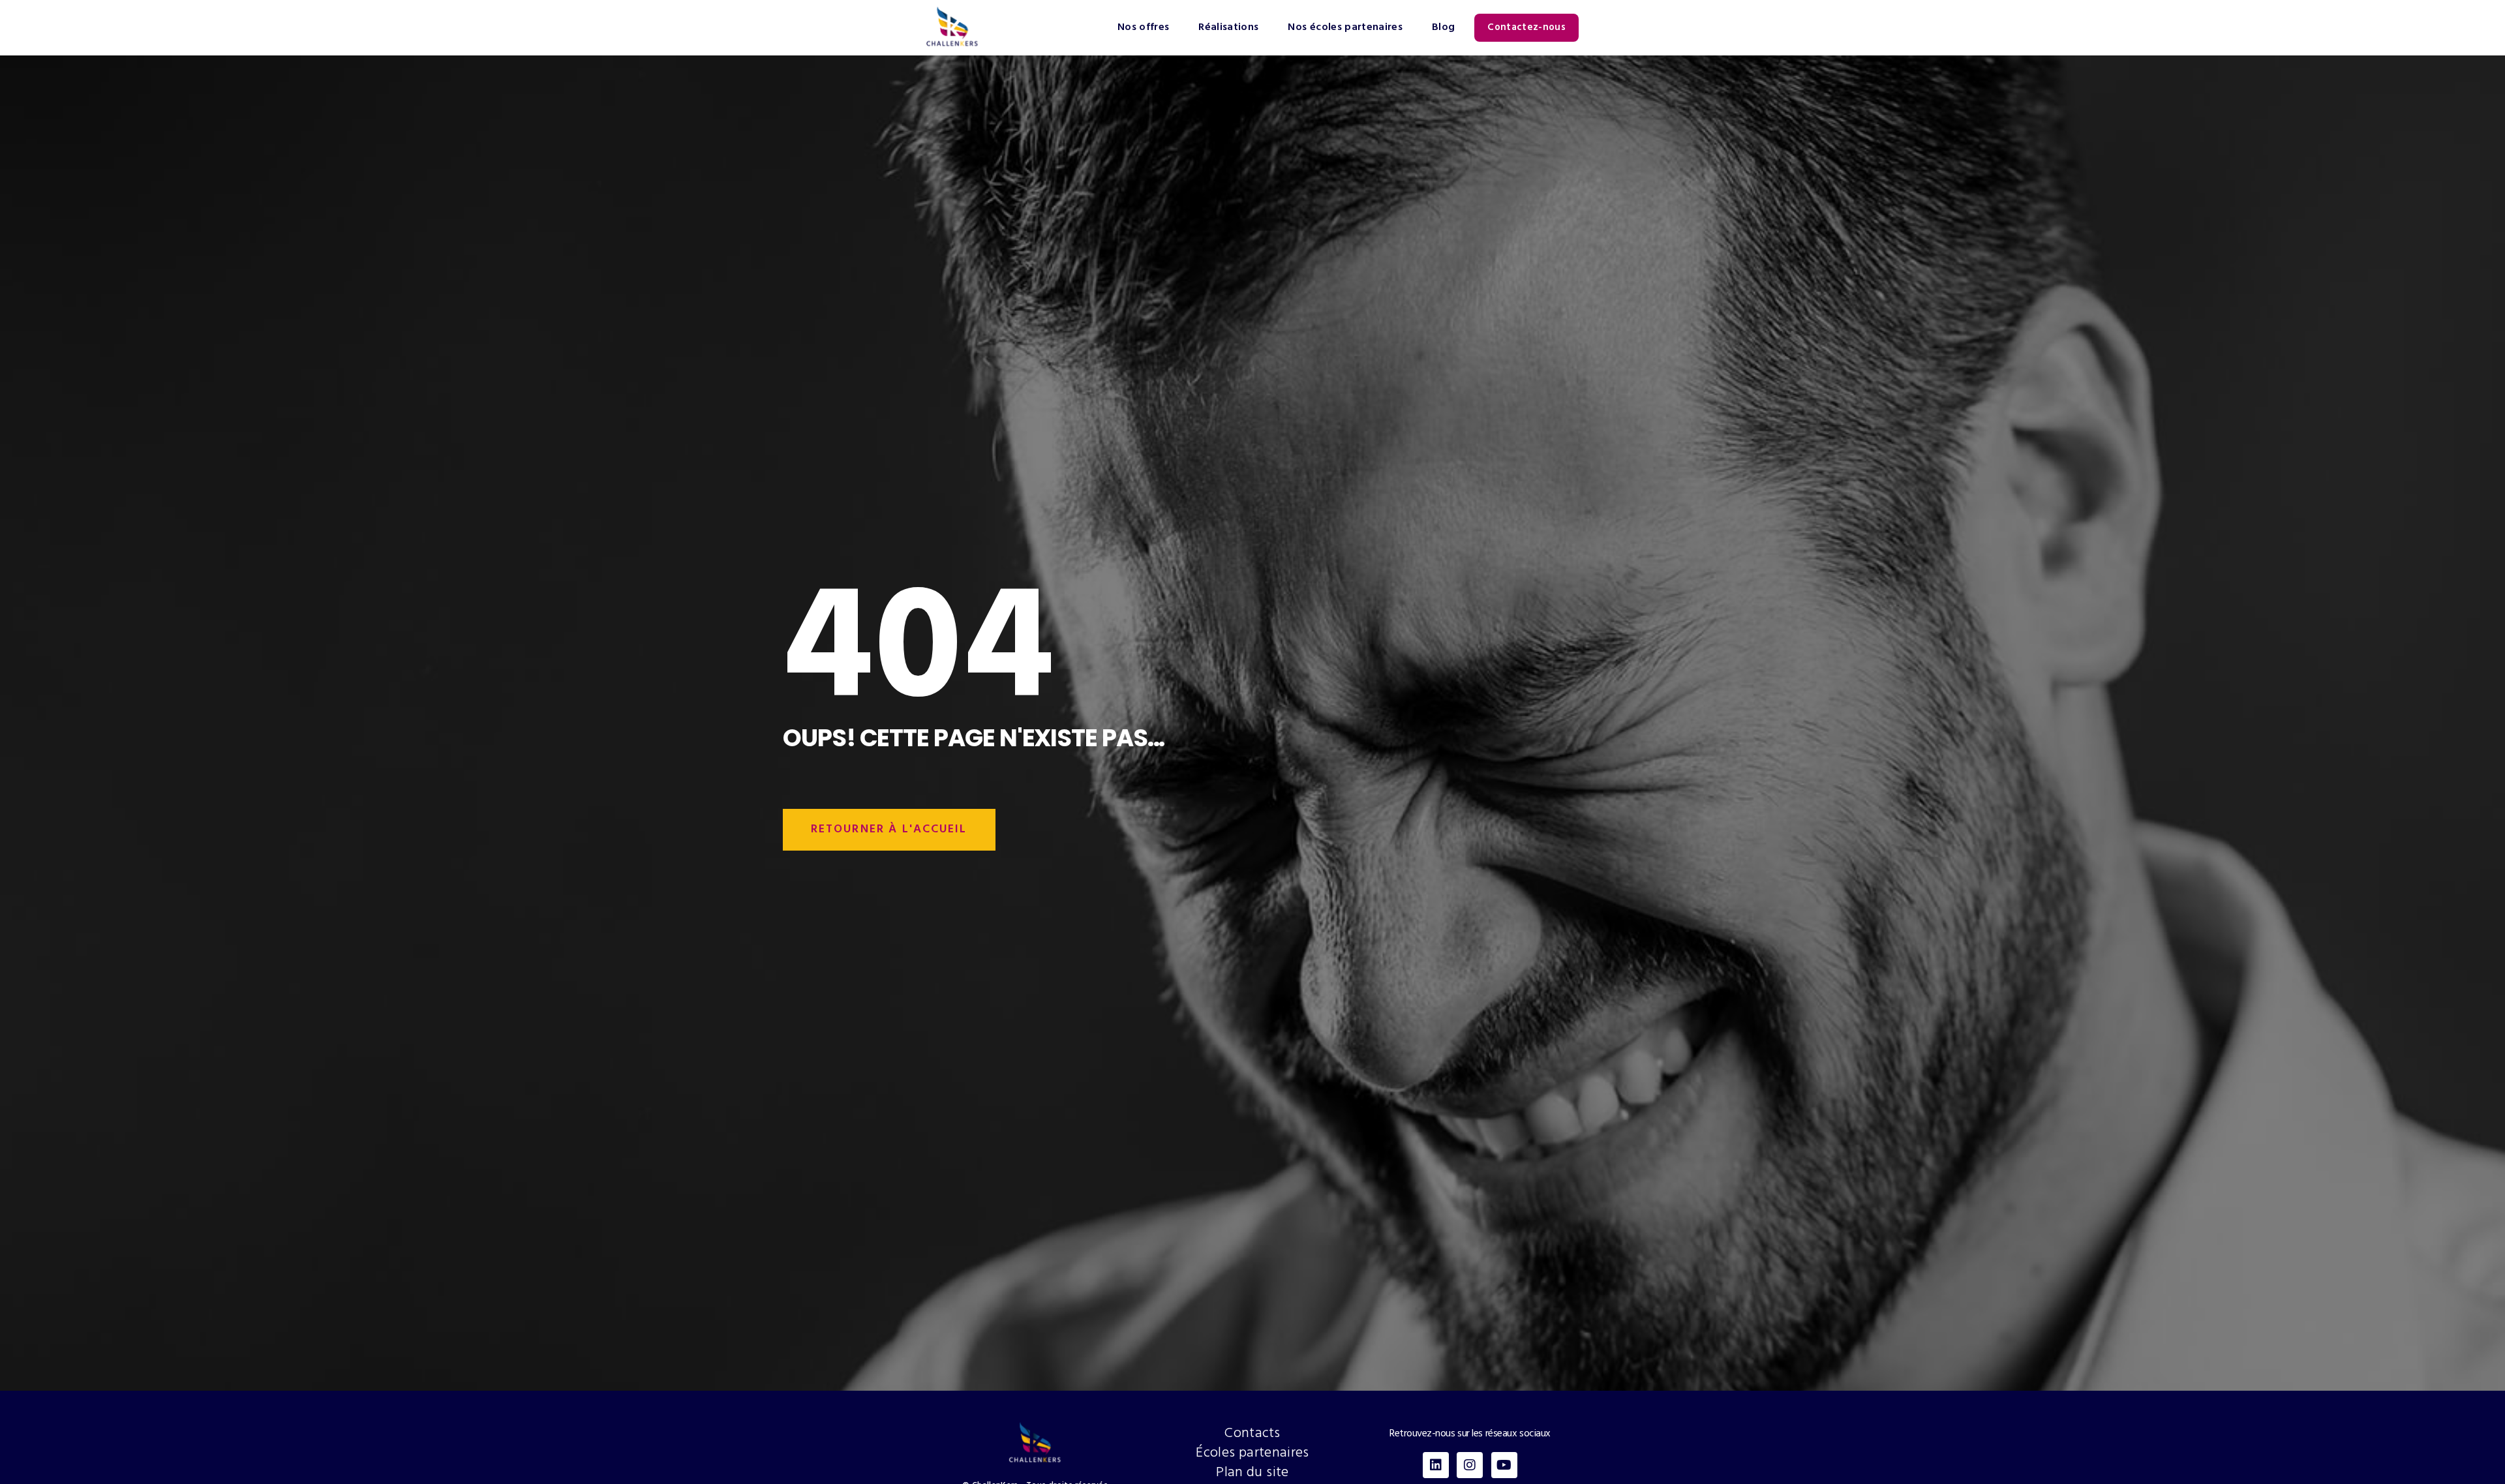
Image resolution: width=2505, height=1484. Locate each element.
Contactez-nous (1526, 27)
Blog (1443, 27)
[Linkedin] (1436, 1465)
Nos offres (1144, 27)
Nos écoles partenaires (1345, 27)
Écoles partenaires (1252, 1453)
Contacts (1252, 1434)
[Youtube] (1504, 1465)
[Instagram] (1470, 1465)
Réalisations (1228, 27)
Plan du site (1252, 1473)
